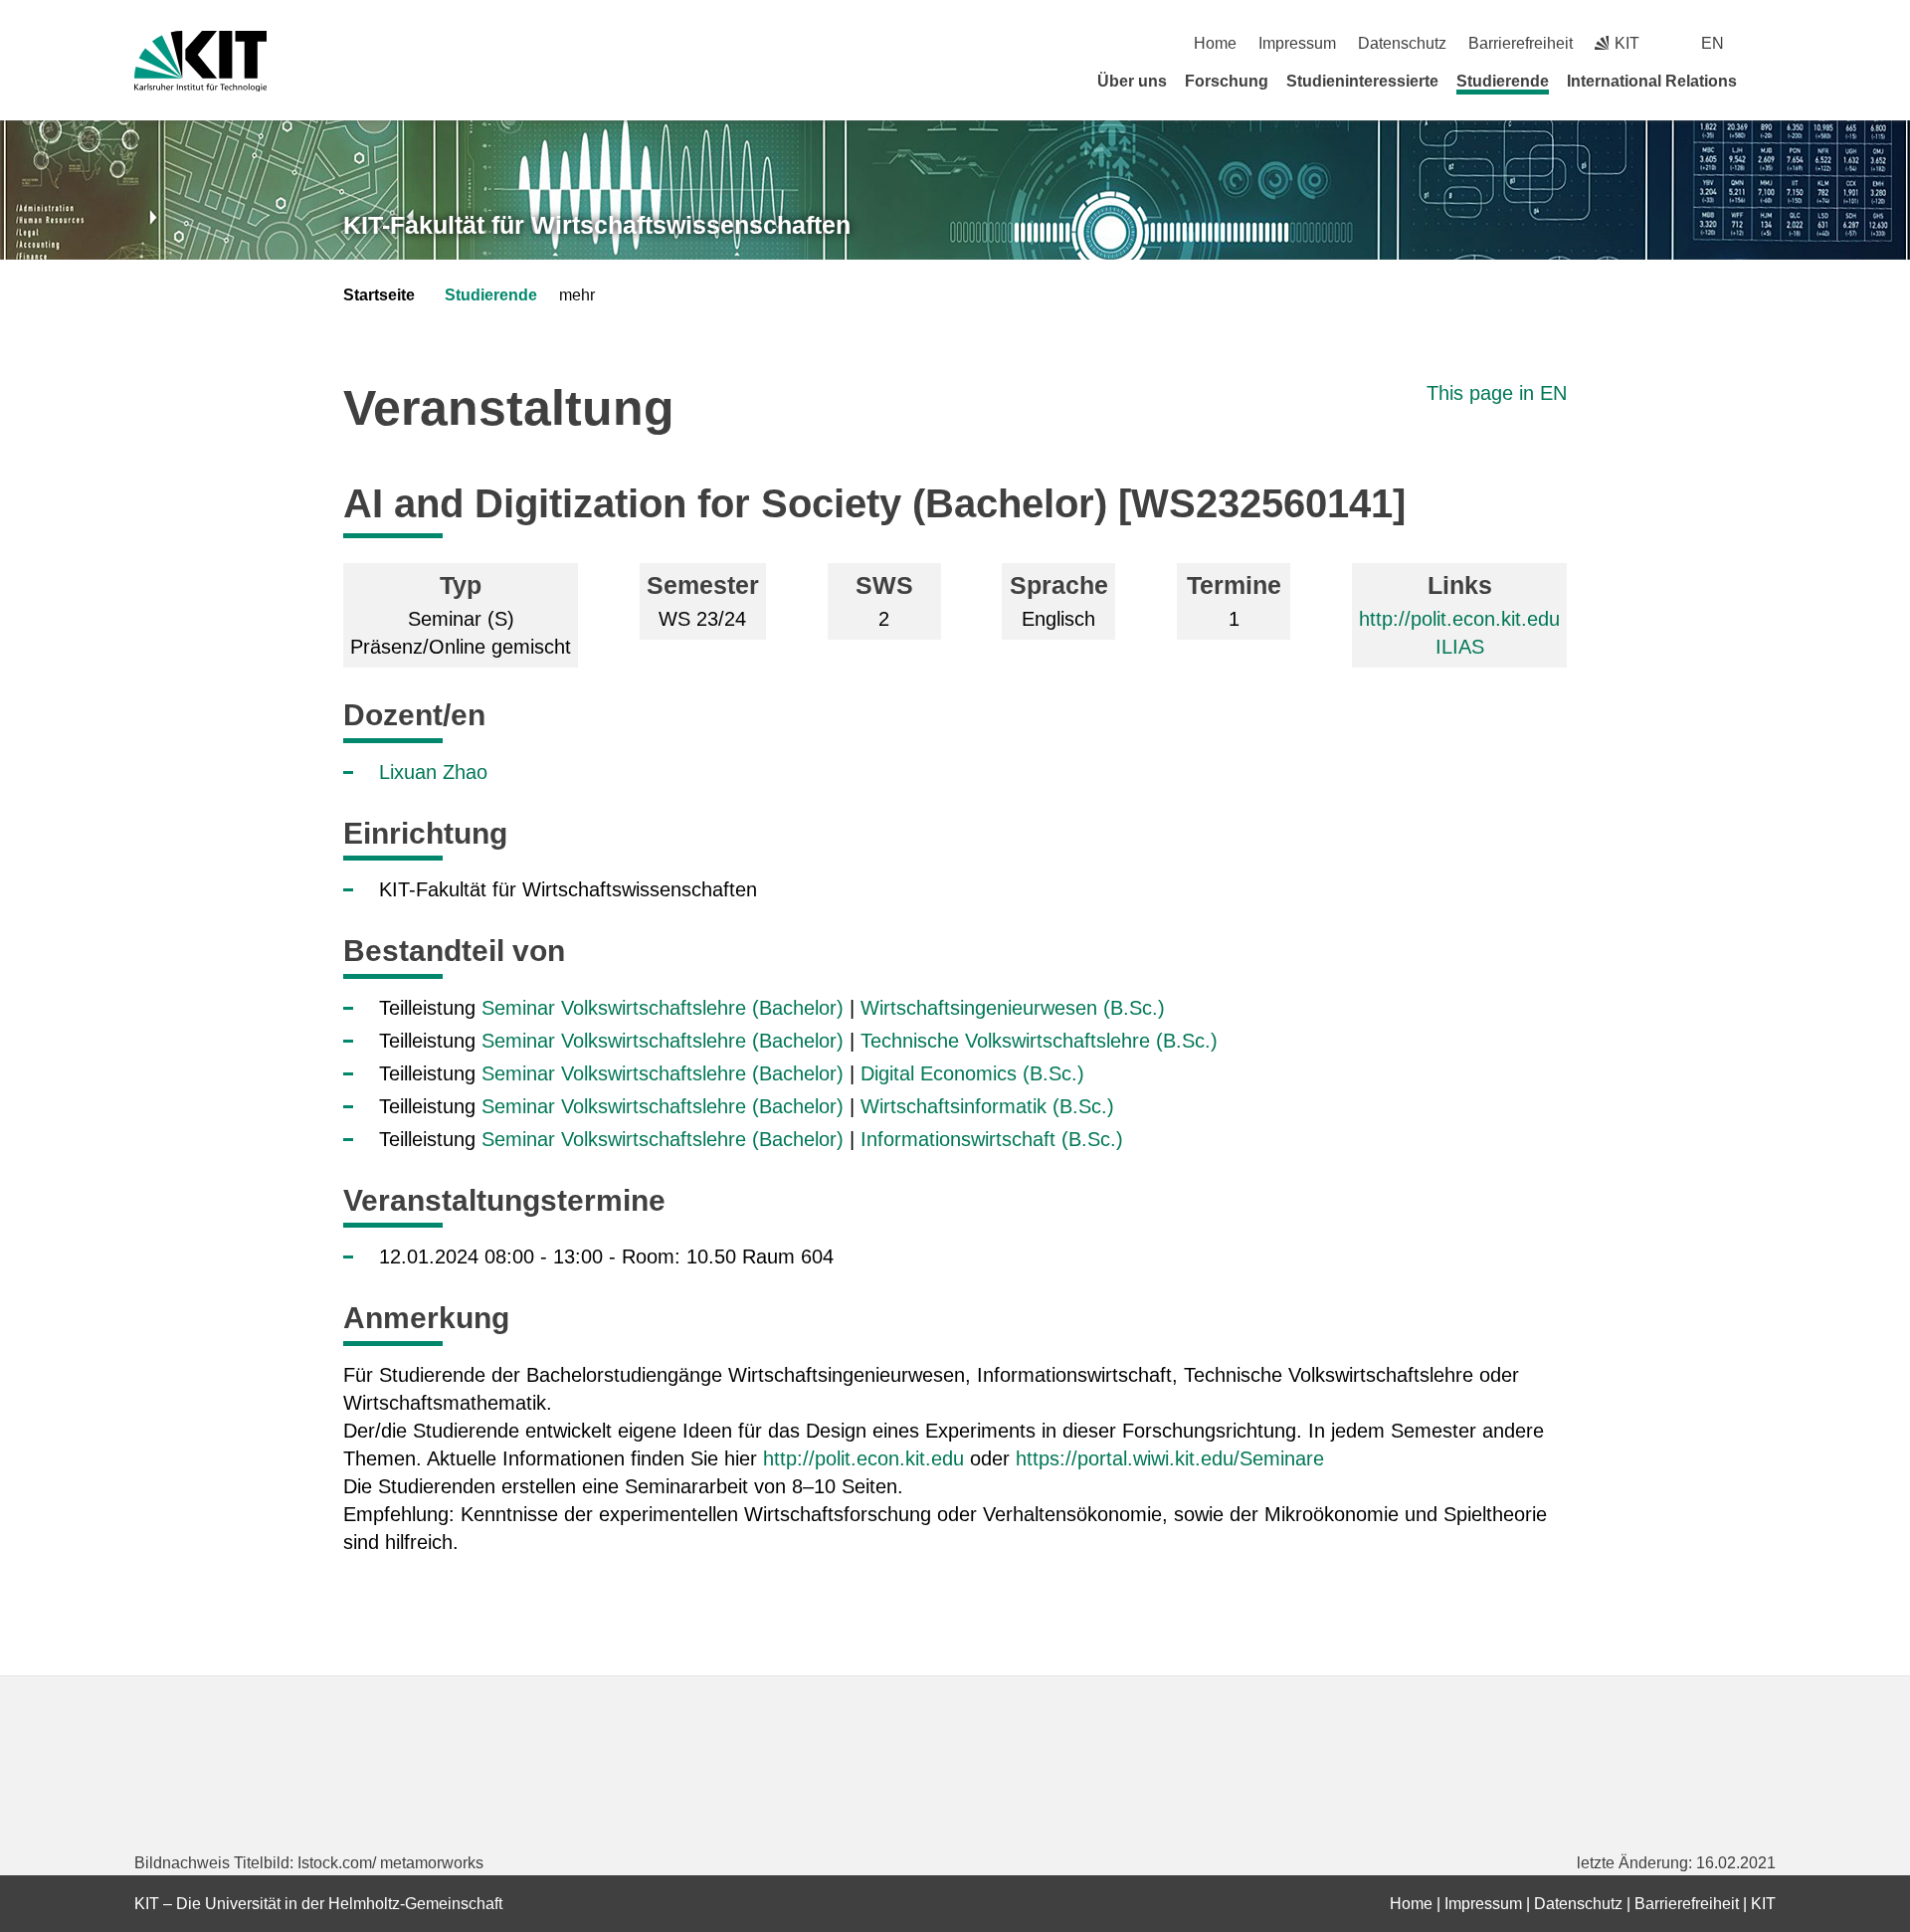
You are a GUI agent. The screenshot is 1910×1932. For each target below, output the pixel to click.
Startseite (379, 295)
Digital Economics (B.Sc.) (972, 1073)
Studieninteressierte (1362, 81)
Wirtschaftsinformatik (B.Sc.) (987, 1106)
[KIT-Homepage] (200, 61)
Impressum (1297, 43)
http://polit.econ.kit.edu (1459, 619)
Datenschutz (1402, 43)
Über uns (1132, 81)
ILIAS (1460, 647)
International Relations (1652, 81)
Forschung (1227, 81)
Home (1215, 43)
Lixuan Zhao (433, 772)
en (1713, 43)
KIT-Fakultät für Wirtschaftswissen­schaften (597, 225)
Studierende (1503, 81)
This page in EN (1497, 393)
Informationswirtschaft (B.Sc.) (992, 1139)
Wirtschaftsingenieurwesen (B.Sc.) (1013, 1008)
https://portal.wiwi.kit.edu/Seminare (1170, 1458)
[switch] (1768, 43)
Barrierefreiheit (1521, 43)
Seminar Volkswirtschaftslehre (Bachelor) (663, 1008)
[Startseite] (1769, 81)
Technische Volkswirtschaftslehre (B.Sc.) (1039, 1041)
